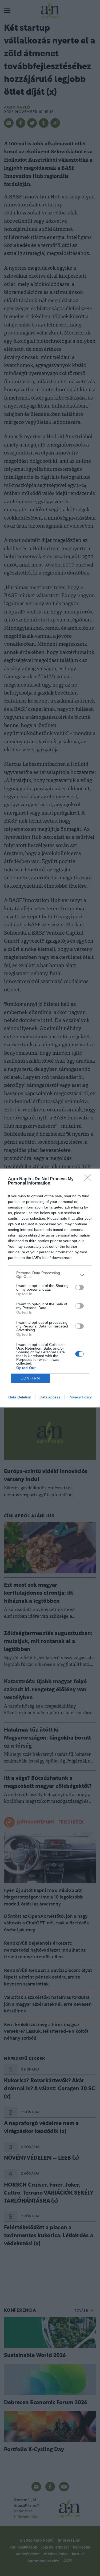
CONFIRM (30, 1378)
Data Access (50, 1397)
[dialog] (50, 1288)
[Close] (90, 1179)
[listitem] (50, 1275)
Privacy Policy (80, 1397)
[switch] (79, 1287)
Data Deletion (20, 1397)
